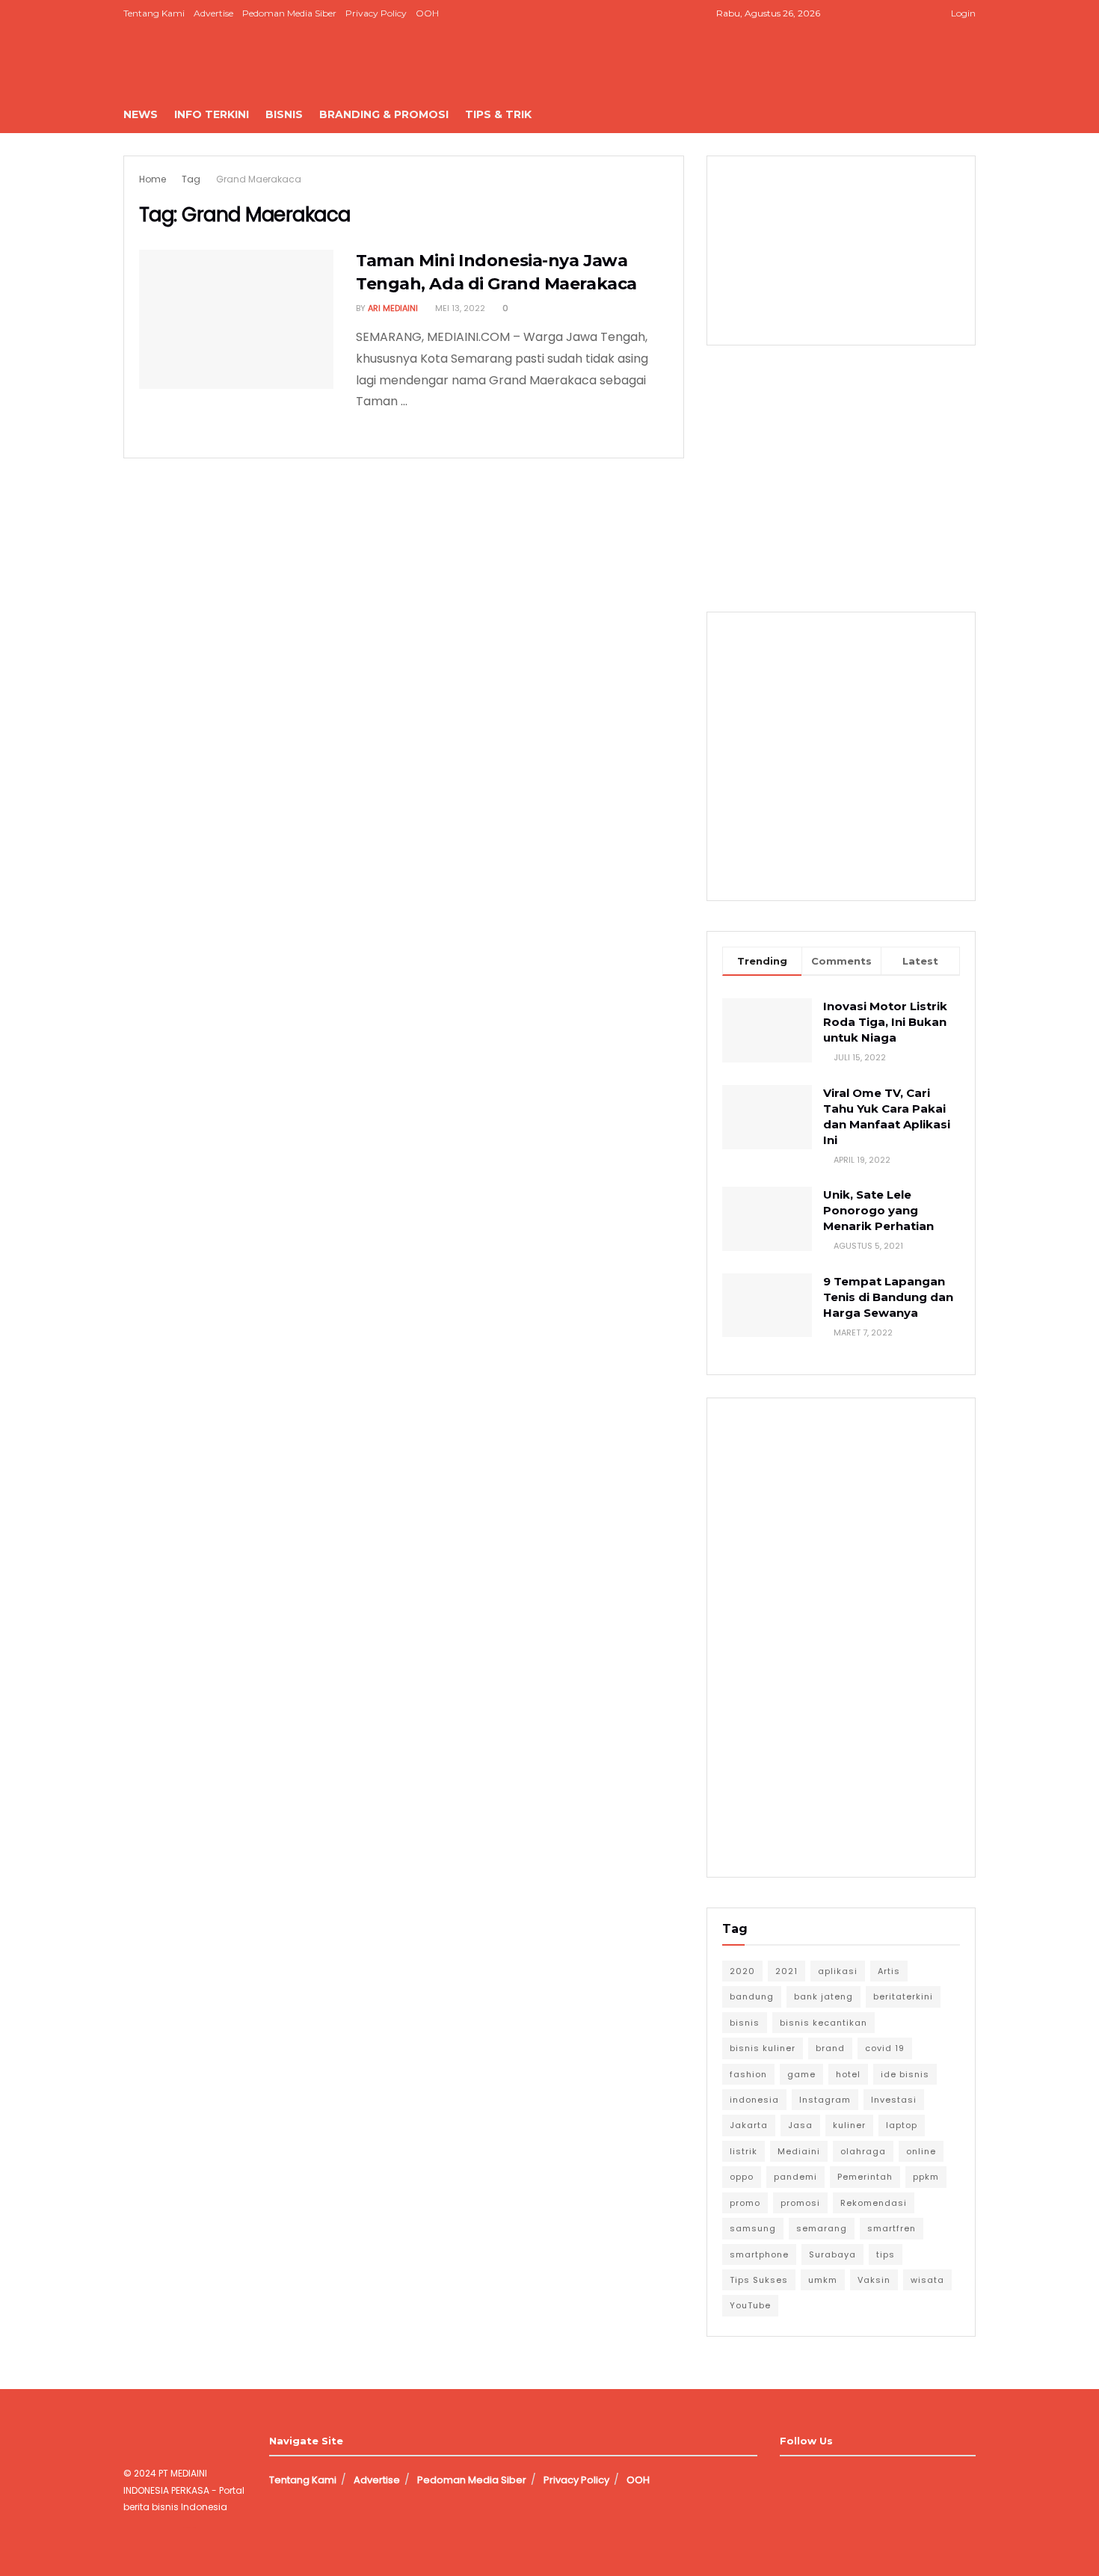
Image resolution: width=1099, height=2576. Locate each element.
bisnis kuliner (763, 2048)
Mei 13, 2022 (459, 308)
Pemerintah (865, 2177)
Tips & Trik (498, 114)
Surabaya (832, 2254)
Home (153, 179)
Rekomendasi (874, 2203)
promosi (800, 2203)
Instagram (825, 2100)
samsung (753, 2228)
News (141, 114)
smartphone (759, 2254)
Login (962, 13)
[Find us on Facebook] (862, 13)
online (921, 2151)
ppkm (926, 2177)
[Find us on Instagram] (880, 13)
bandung (752, 1996)
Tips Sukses (759, 2280)
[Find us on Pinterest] (918, 13)
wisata (927, 2280)
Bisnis (284, 114)
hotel (848, 2074)
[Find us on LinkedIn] (899, 13)
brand (830, 2048)
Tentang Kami (154, 13)
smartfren (892, 2228)
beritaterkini (903, 1996)
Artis (889, 1971)
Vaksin (874, 2280)
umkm (823, 2280)
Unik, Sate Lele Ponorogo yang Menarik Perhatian (878, 1210)
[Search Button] (970, 114)
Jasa (800, 2125)
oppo (742, 2177)
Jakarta (749, 2125)
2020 (742, 1971)
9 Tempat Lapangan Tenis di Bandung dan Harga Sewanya (888, 1297)
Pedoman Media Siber (289, 13)
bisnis (745, 2023)
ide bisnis (905, 2074)
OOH (427, 13)
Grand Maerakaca (259, 179)
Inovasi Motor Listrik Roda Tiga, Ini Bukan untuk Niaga (885, 1022)
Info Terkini (212, 114)
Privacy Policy (376, 13)
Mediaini (799, 2151)
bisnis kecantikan (824, 2023)
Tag (191, 179)
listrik (744, 2151)
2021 (786, 1971)
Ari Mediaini (393, 308)
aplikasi (838, 1971)
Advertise (213, 13)
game (801, 2074)
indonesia (754, 2100)
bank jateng (824, 1996)
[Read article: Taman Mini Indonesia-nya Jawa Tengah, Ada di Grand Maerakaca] (236, 319)
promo (745, 2203)
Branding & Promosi (384, 114)
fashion (748, 2074)
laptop (902, 2125)
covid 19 (885, 2048)
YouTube (750, 2305)
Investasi (894, 2100)
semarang (822, 2228)
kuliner (849, 2125)
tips (886, 2254)
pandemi (795, 2177)
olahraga (863, 2151)
